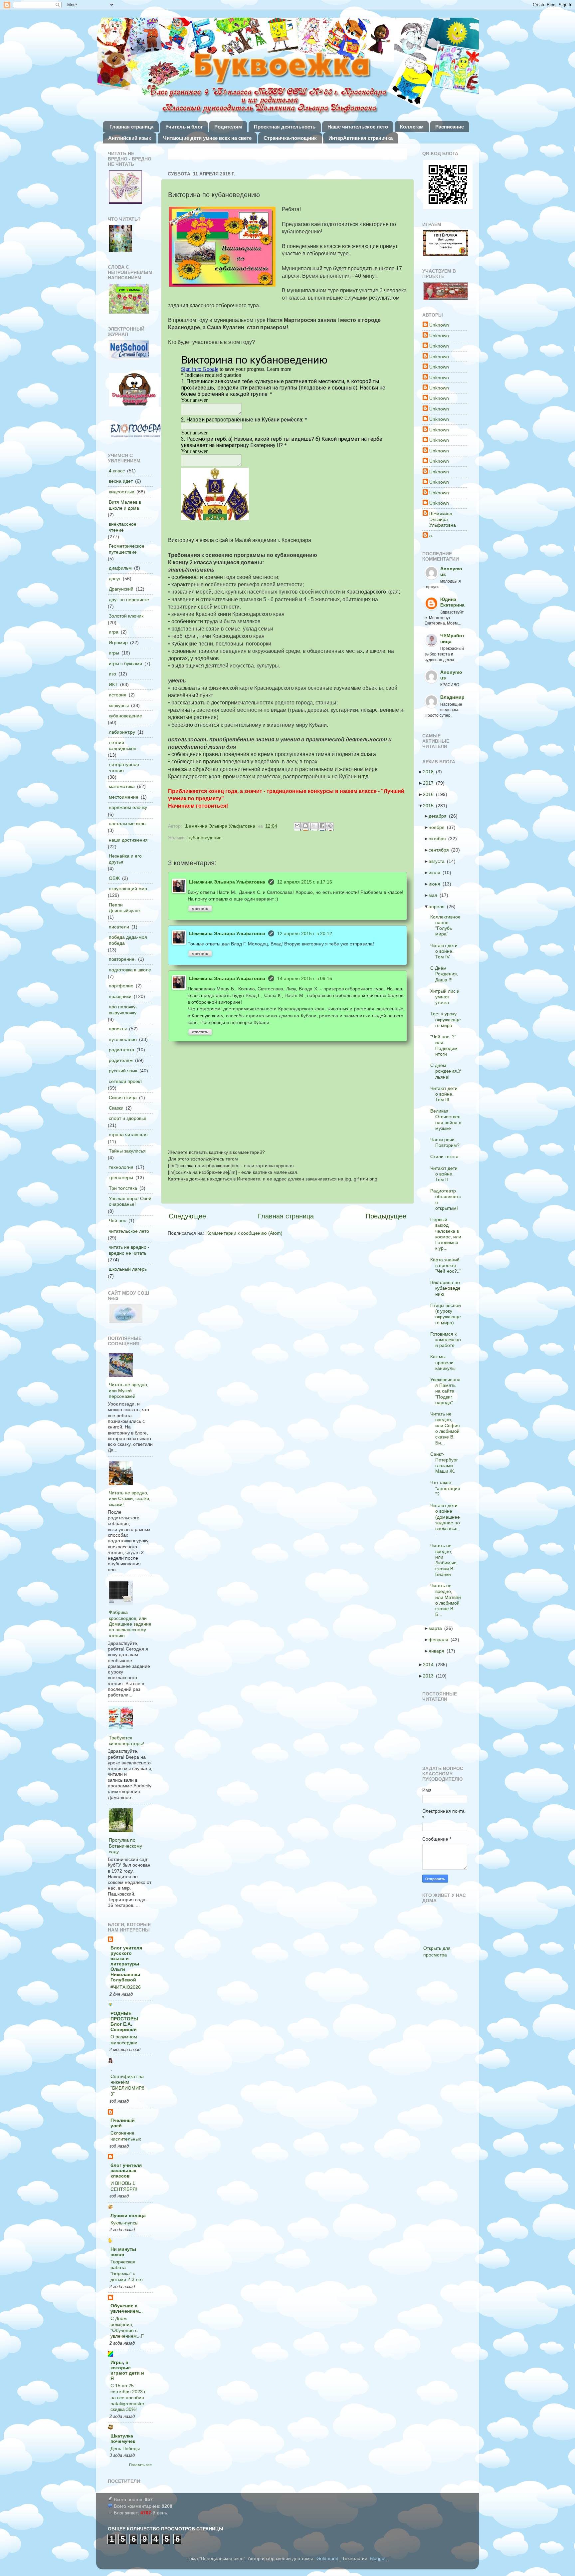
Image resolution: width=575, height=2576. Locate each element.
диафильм (120, 568)
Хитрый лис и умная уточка (447, 997)
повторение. (122, 959)
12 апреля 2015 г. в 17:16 (305, 882)
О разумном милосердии (124, 2040)
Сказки (116, 1108)
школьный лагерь (128, 1269)
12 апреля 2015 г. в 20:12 (305, 933)
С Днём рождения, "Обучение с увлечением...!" (127, 2327)
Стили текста (446, 1157)
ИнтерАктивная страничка (361, 138)
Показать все (140, 2465)
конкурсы (119, 705)
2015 (430, 806)
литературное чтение (124, 767)
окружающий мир (128, 889)
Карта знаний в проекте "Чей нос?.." (448, 1266)
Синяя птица (123, 1098)
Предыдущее (386, 1216)
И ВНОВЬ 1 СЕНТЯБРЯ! (124, 2186)
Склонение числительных (126, 2136)
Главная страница (131, 127)
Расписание (450, 127)
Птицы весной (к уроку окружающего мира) (448, 1314)
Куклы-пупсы (124, 2223)
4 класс (117, 471)
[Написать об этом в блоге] (306, 826)
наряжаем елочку (128, 807)
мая (435, 895)
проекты (118, 1029)
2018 (430, 772)
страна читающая (128, 1135)
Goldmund (327, 2558)
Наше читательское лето (358, 127)
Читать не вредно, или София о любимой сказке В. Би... (447, 1428)
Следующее (187, 1216)
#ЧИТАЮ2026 (126, 1987)
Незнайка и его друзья (125, 859)
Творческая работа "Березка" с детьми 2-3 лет (127, 2271)
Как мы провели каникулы (445, 1362)
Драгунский (121, 589)
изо (112, 674)
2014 (430, 1665)
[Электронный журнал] (129, 351)
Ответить (200, 908)
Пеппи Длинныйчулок (125, 908)
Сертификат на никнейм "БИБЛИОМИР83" (127, 2085)
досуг (115, 579)
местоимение (124, 797)
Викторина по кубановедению (447, 1288)
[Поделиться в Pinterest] (331, 826)
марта (437, 1628)
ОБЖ (114, 878)
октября (439, 839)
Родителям (228, 127)
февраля (440, 1640)
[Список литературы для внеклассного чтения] (120, 239)
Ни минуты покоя (123, 2252)
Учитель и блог (184, 127)
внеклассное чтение (123, 527)
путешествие (123, 1039)
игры (114, 653)
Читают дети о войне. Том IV (446, 951)
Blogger (378, 2558)
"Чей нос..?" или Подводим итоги (446, 1045)
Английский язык (130, 138)
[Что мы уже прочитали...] (125, 188)
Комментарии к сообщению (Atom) (244, 1233)
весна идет (121, 481)
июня (436, 884)
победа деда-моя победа (128, 940)
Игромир (118, 643)
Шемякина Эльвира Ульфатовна (227, 882)
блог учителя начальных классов (126, 2171)
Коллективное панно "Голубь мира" (447, 925)
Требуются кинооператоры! (126, 1741)
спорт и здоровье (128, 1118)
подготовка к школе (130, 970)
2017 (430, 783)
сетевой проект (125, 1081)
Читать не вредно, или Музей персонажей (129, 1390)
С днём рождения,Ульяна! (448, 1071)
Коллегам (412, 127)
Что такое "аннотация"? (447, 1488)
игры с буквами (125, 663)
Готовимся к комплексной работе (448, 1340)
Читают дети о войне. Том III (446, 1094)
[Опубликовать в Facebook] (323, 826)
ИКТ (113, 684)
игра (114, 632)
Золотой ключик (126, 616)
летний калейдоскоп (123, 745)
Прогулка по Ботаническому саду (125, 1846)
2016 (430, 794)
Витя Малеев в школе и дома (125, 505)
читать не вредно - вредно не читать (129, 1250)
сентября (441, 850)
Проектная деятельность (285, 127)
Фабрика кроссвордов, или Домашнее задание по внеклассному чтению (130, 1624)
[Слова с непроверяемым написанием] (129, 299)
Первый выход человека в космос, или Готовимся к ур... (448, 1234)
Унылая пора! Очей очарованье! (130, 1201)
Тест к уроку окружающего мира (448, 1020)
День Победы (125, 2449)
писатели (119, 927)
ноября (439, 827)
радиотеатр (121, 1050)
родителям (121, 1060)
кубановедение (205, 838)
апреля (439, 906)
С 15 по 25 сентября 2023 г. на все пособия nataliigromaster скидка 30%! (128, 2398)
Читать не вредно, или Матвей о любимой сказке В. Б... (448, 1600)
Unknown (439, 325)
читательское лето (129, 1231)
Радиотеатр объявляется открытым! (448, 1199)
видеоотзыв (121, 492)
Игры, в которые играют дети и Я (127, 2370)
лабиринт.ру (122, 732)
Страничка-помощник (290, 138)
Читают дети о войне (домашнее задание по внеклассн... (447, 1520)
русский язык (123, 1071)
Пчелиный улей (123, 2123)
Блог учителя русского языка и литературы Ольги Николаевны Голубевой (126, 1964)
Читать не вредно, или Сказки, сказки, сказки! (130, 1499)
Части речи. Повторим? (447, 1142)
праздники (120, 996)
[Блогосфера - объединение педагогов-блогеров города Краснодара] (135, 431)
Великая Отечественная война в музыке (448, 1120)
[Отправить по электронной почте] (298, 826)
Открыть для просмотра (437, 1951)
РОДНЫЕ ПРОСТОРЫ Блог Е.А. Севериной (124, 2021)
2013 (430, 1676)
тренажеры (121, 1177)
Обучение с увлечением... (127, 2308)
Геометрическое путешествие (127, 549)
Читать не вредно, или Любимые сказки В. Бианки (445, 1560)
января (438, 1651)
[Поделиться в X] (314, 826)
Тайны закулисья (127, 1151)
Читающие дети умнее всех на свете (207, 138)
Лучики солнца (128, 2215)
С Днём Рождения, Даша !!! (446, 974)
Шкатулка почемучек (123, 2439)
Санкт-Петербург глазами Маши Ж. (446, 1463)
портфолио (121, 986)
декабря (440, 816)
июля (436, 873)
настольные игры (128, 824)
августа (439, 861)
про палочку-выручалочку (123, 1010)
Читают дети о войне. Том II (446, 1174)
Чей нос (117, 1220)
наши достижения (128, 840)
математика (122, 786)
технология (121, 1167)
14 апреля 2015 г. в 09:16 (305, 978)
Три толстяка (123, 1188)
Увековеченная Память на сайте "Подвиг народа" (447, 1391)
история (118, 695)
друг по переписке (129, 600)
